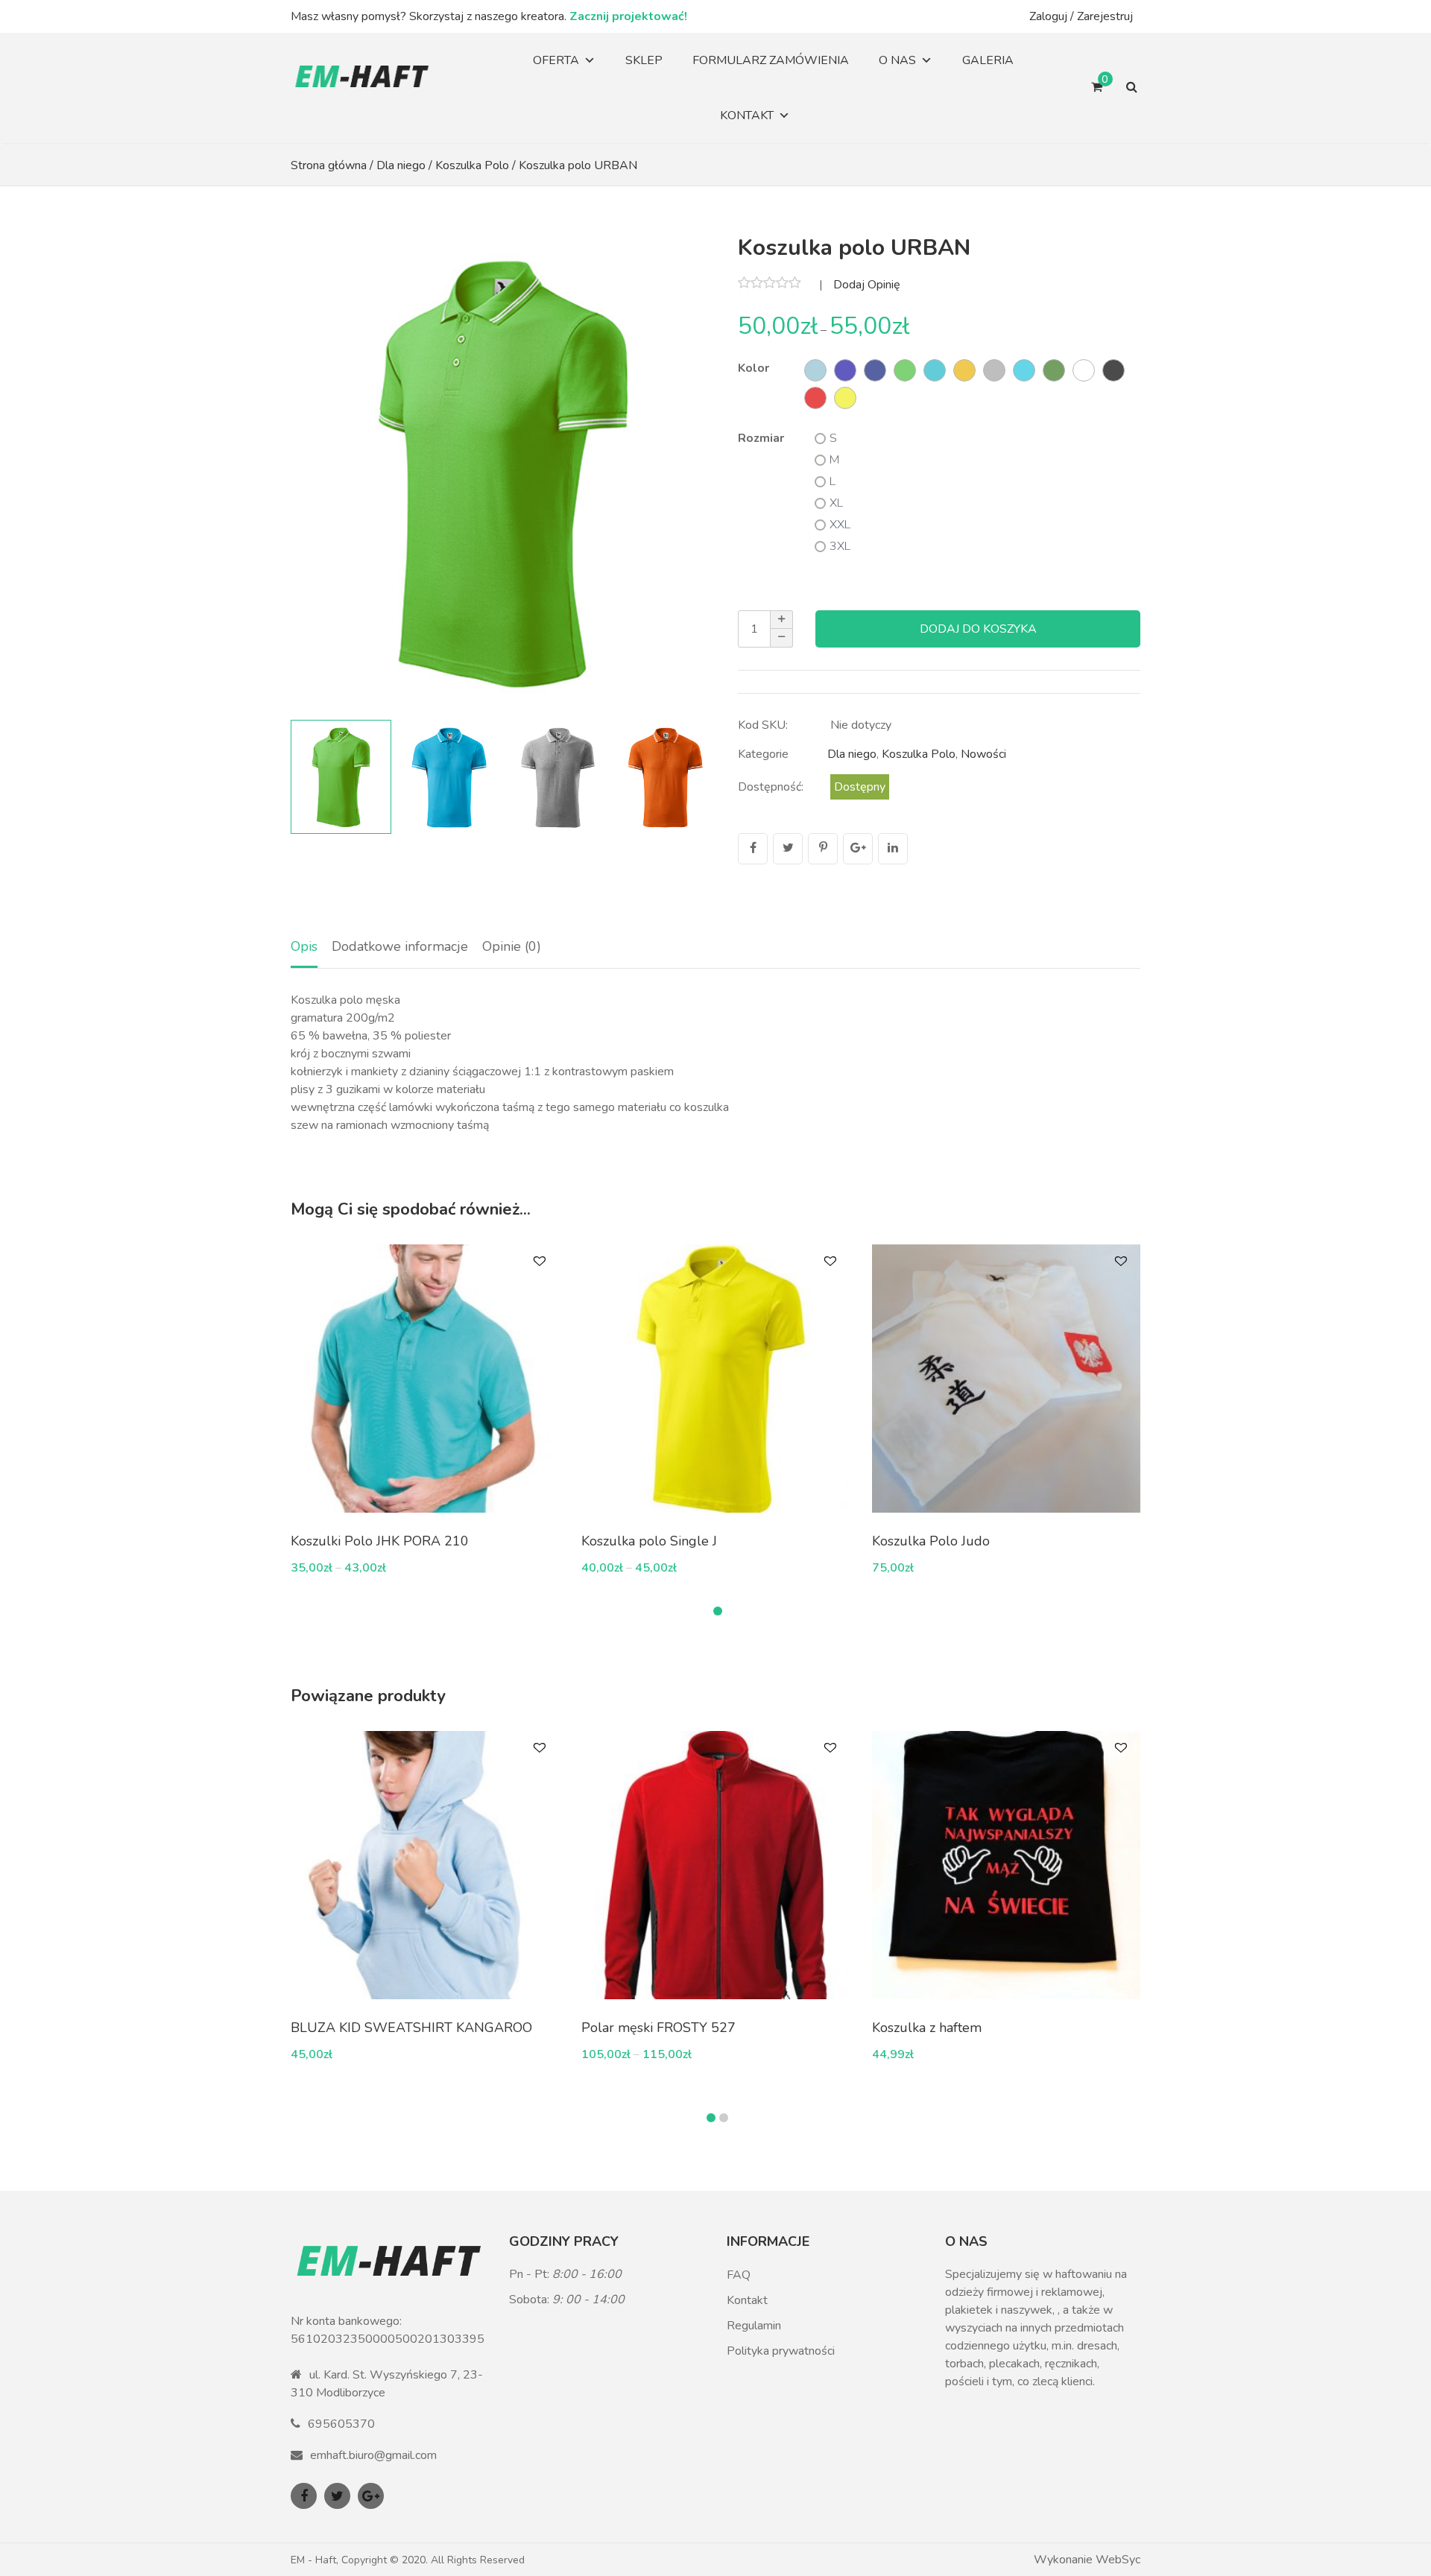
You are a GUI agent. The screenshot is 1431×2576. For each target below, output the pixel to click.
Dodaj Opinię (867, 285)
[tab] (304, 948)
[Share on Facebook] (753, 849)
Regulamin (754, 2326)
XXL (840, 525)
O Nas (897, 60)
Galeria (988, 60)
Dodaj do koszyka (978, 629)
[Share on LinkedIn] (893, 849)
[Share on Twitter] (788, 849)
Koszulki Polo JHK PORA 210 (380, 1541)
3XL (840, 546)
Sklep (644, 60)
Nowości (983, 754)
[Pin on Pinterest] (823, 849)
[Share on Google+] (858, 849)
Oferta (556, 60)
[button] (689, 472)
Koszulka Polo (472, 165)
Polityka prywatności (781, 2351)
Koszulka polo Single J (649, 1541)
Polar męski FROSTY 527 (658, 2028)
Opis (304, 946)
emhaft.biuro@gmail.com (373, 2455)
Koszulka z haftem (927, 2028)
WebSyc (1118, 2560)
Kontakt (747, 115)
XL (836, 503)
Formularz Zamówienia (771, 60)
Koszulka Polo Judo (931, 1541)
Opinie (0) (512, 946)
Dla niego (401, 165)
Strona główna (329, 165)
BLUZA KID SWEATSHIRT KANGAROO (411, 2028)
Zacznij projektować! (628, 16)
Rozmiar (761, 438)
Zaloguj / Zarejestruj (1081, 16)
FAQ (739, 2275)
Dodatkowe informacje (400, 946)
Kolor (754, 368)
